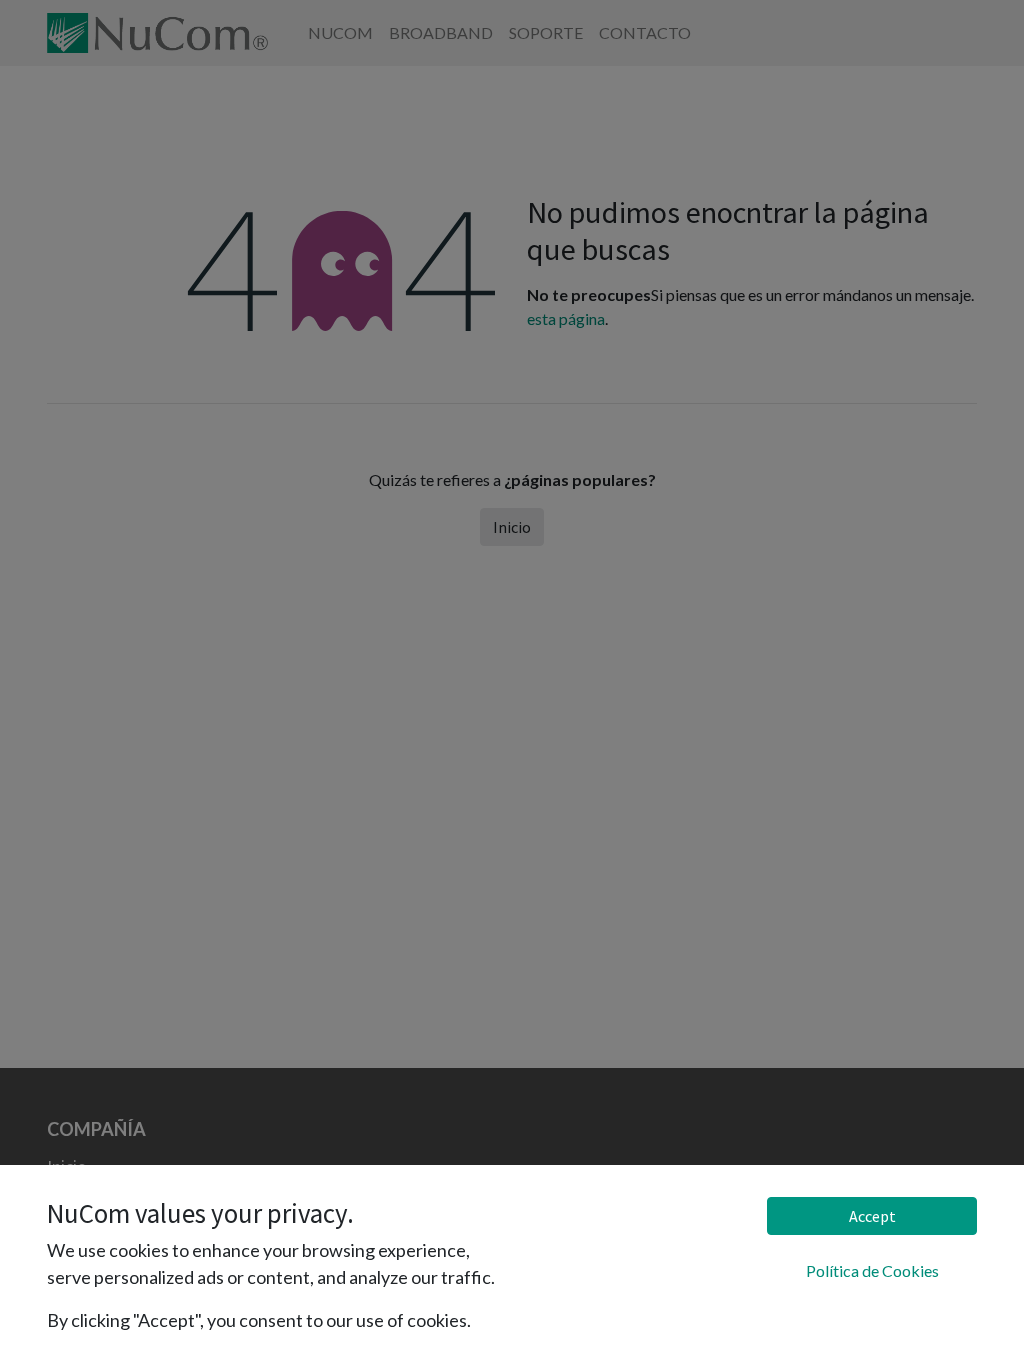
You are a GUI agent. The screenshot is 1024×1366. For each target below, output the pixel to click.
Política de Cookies (872, 1270)
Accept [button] (872, 1216)
